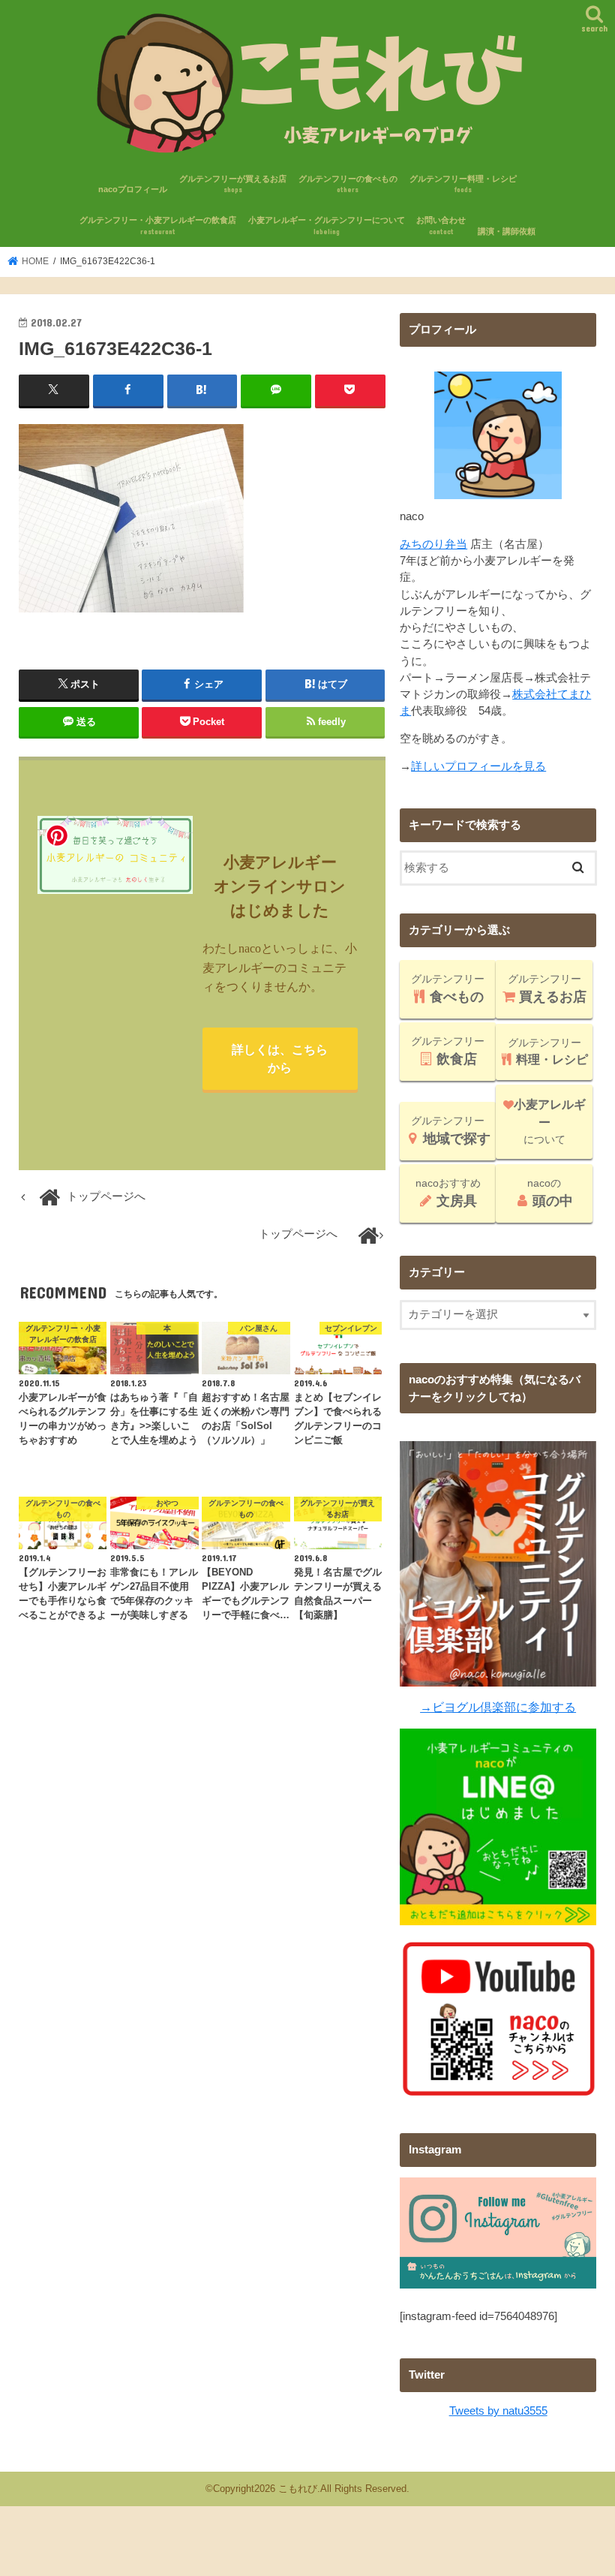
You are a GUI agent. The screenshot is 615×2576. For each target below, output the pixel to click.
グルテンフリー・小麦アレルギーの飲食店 (158, 226)
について (550, 1122)
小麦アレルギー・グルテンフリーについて (327, 226)
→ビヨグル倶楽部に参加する (498, 1707)
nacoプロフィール (133, 189)
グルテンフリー (448, 989)
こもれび (298, 2489)
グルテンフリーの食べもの (348, 184)
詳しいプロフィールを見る (478, 766)
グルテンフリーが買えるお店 (233, 184)
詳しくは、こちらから (280, 1059)
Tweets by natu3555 (498, 2411)
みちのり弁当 (433, 544)
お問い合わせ (441, 226)
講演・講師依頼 (507, 231)
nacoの (550, 1193)
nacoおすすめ (448, 1193)
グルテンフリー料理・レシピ (463, 184)
